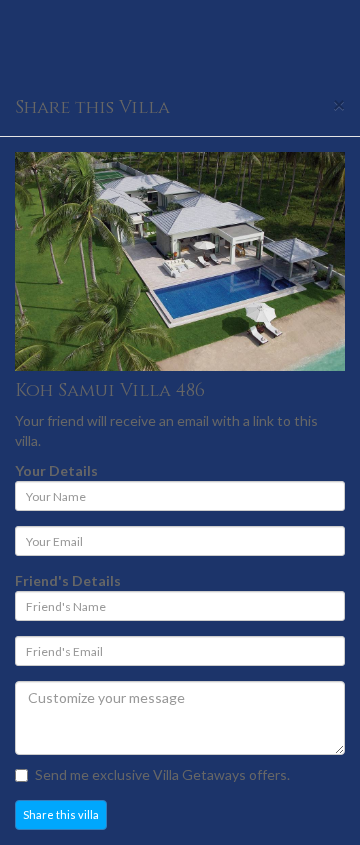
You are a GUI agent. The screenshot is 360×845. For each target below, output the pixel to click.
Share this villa (61, 814)
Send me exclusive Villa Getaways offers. (162, 774)
